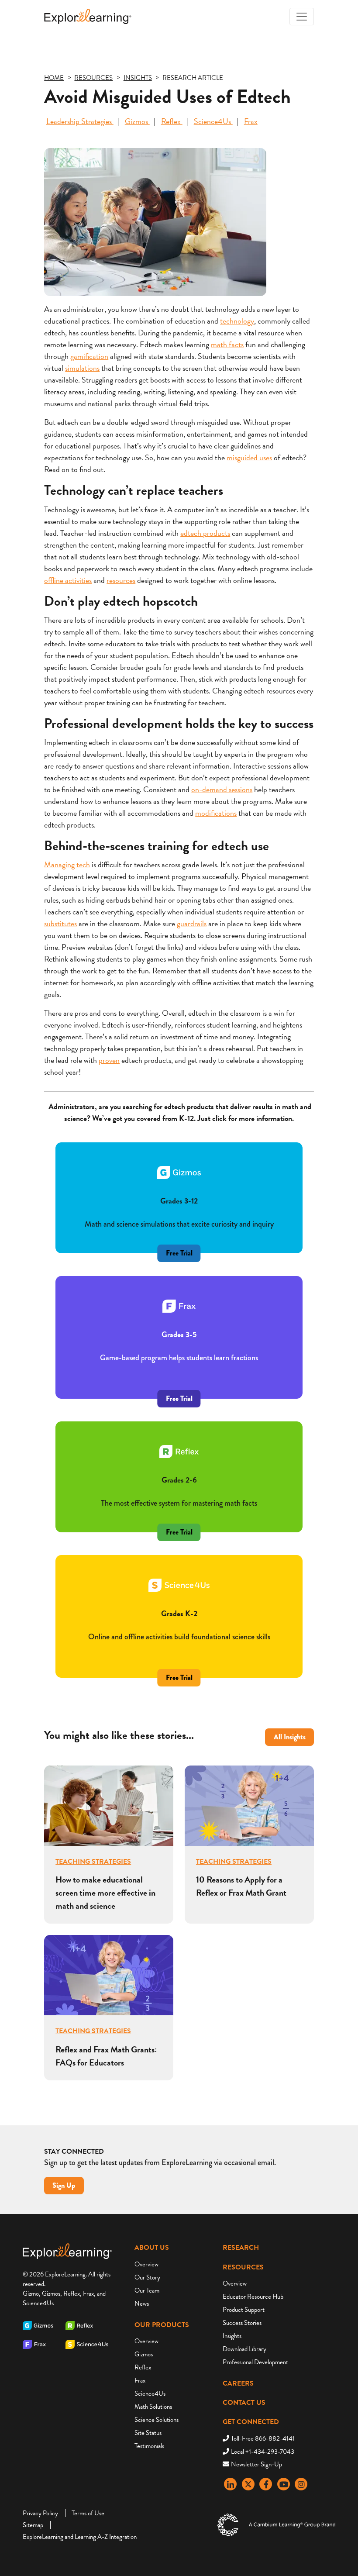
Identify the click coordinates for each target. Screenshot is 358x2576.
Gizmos (137, 121)
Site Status (148, 2433)
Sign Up (64, 2185)
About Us (152, 2248)
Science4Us (213, 121)
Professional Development (255, 2362)
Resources (243, 2267)
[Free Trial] (179, 1385)
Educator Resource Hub (253, 2297)
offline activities (68, 580)
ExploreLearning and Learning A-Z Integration (80, 2537)
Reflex (172, 121)
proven (109, 1060)
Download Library (244, 2349)
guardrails (192, 923)
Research (241, 2248)
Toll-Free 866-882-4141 (263, 2438)
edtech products (205, 533)
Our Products (162, 2325)
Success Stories (242, 2323)
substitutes (60, 923)
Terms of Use (88, 2513)
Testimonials (149, 2446)
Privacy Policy (40, 2513)
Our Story (147, 2277)
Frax (251, 121)
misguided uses (249, 457)
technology (237, 321)
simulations (82, 368)
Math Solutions (153, 2407)
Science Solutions (157, 2420)
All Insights (290, 1737)
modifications (216, 813)
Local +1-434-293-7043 (263, 2452)
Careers (238, 2383)
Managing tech (67, 864)
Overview (146, 2264)
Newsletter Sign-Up (256, 2464)
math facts (227, 344)
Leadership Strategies (80, 121)
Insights (232, 2336)
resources (121, 580)
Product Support (244, 2310)
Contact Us (244, 2403)
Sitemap (33, 2525)
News (142, 2304)
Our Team (147, 2290)
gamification (89, 356)
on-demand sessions (222, 789)
